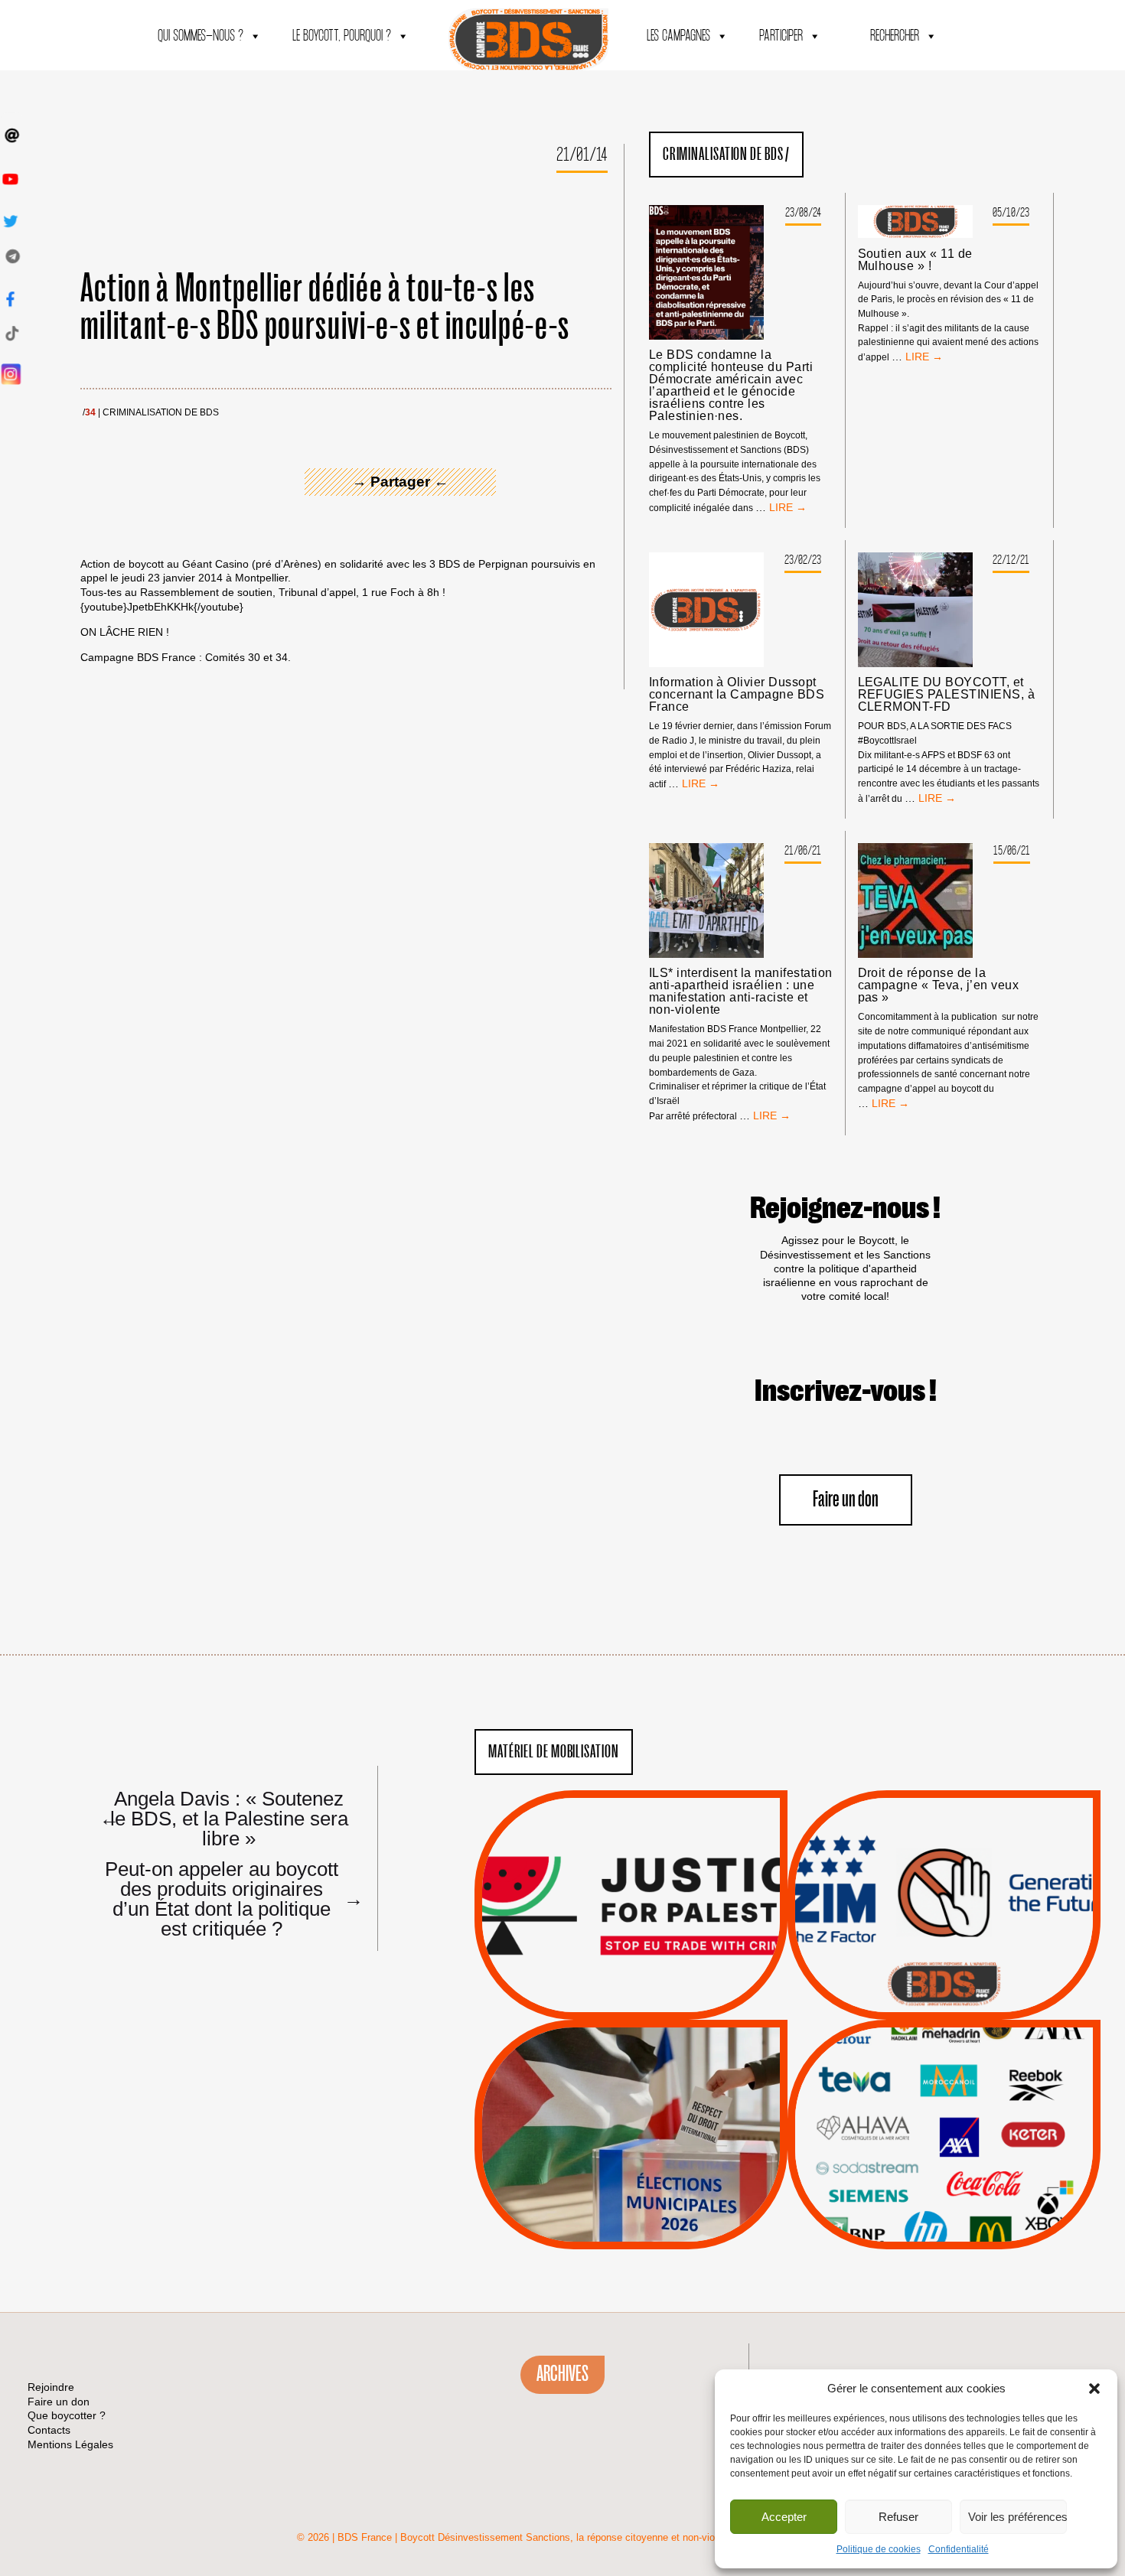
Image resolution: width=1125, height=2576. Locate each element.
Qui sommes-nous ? (201, 36)
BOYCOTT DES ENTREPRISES (944, 1946)
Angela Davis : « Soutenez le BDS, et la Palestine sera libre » (224, 1818)
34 (90, 413)
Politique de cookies (879, 2549)
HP (969, 2126)
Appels (600, 1983)
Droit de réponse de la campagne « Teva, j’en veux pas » (938, 985)
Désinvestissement (995, 2068)
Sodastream (942, 2203)
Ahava (965, 2088)
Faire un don (846, 1500)
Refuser (898, 2517)
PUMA (968, 2184)
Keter (941, 2145)
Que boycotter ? (944, 2043)
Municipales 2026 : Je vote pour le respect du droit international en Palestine (631, 2091)
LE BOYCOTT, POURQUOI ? (342, 36)
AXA (908, 2107)
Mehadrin (921, 2184)
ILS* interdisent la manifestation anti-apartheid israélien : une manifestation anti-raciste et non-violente (741, 992)
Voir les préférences (1017, 2517)
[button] (1094, 2389)
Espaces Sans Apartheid (631, 2175)
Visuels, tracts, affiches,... (944, 2225)
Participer (781, 36)
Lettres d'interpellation (944, 1988)
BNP (942, 2107)
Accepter (784, 2517)
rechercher (895, 36)
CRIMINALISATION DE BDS (161, 413)
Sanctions (654, 1983)
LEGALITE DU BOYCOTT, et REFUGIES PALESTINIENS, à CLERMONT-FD (947, 695)
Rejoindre (51, 2387)
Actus (608, 2002)
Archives (562, 2374)
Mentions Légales (70, 2444)
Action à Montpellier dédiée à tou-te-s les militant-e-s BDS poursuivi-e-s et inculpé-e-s (325, 308)
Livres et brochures (942, 2165)
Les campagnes (678, 36)
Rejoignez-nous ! (845, 1209)
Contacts (49, 2430)
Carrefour (928, 2126)
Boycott (916, 2068)
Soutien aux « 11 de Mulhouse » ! (915, 260)
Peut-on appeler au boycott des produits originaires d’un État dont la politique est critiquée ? (227, 1898)
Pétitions (654, 2002)
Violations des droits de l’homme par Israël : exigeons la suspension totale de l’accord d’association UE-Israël (631, 1884)
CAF (975, 2107)
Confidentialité (959, 2549)
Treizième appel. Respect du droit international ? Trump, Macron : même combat (944, 1861)
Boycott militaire (944, 1969)
